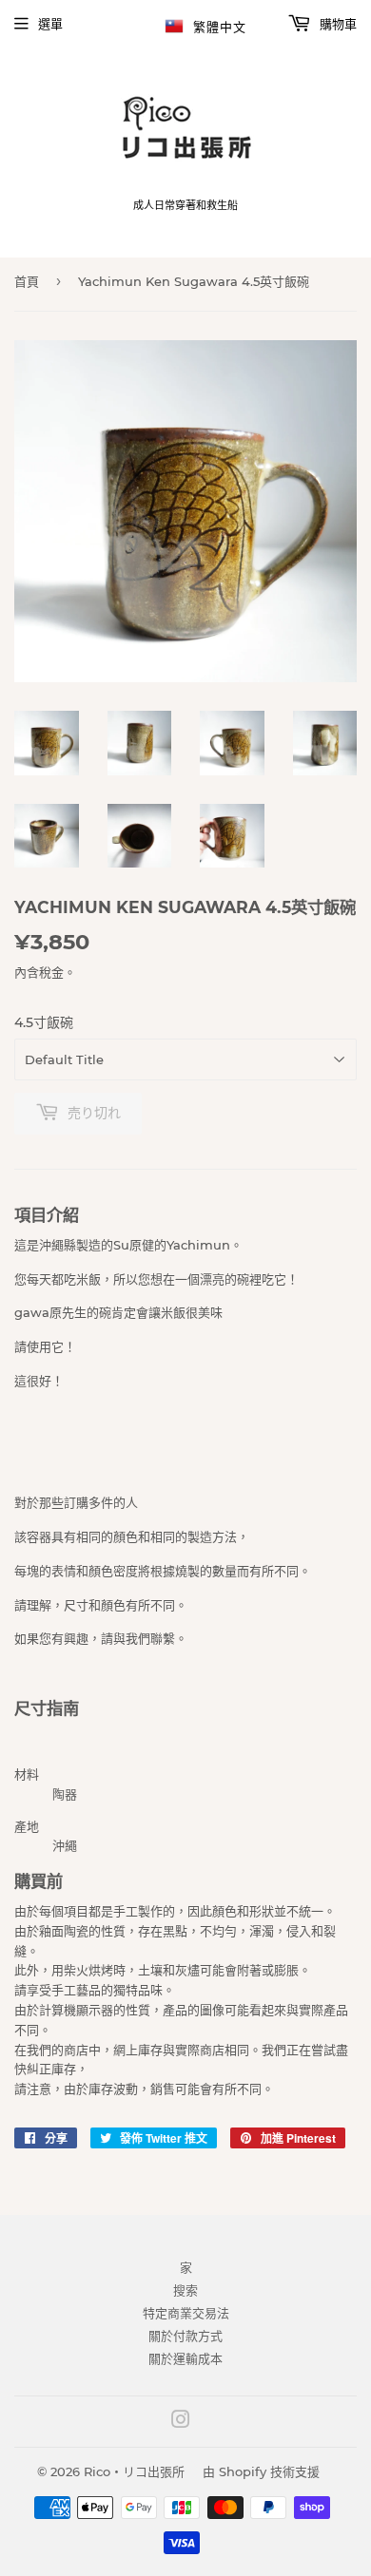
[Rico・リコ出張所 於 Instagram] (181, 2422)
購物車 (336, 24)
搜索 (185, 2290)
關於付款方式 (185, 2336)
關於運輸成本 (185, 2358)
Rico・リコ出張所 (134, 2471)
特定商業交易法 (186, 2313)
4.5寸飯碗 (44, 1022)
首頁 (27, 281)
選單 (50, 24)
